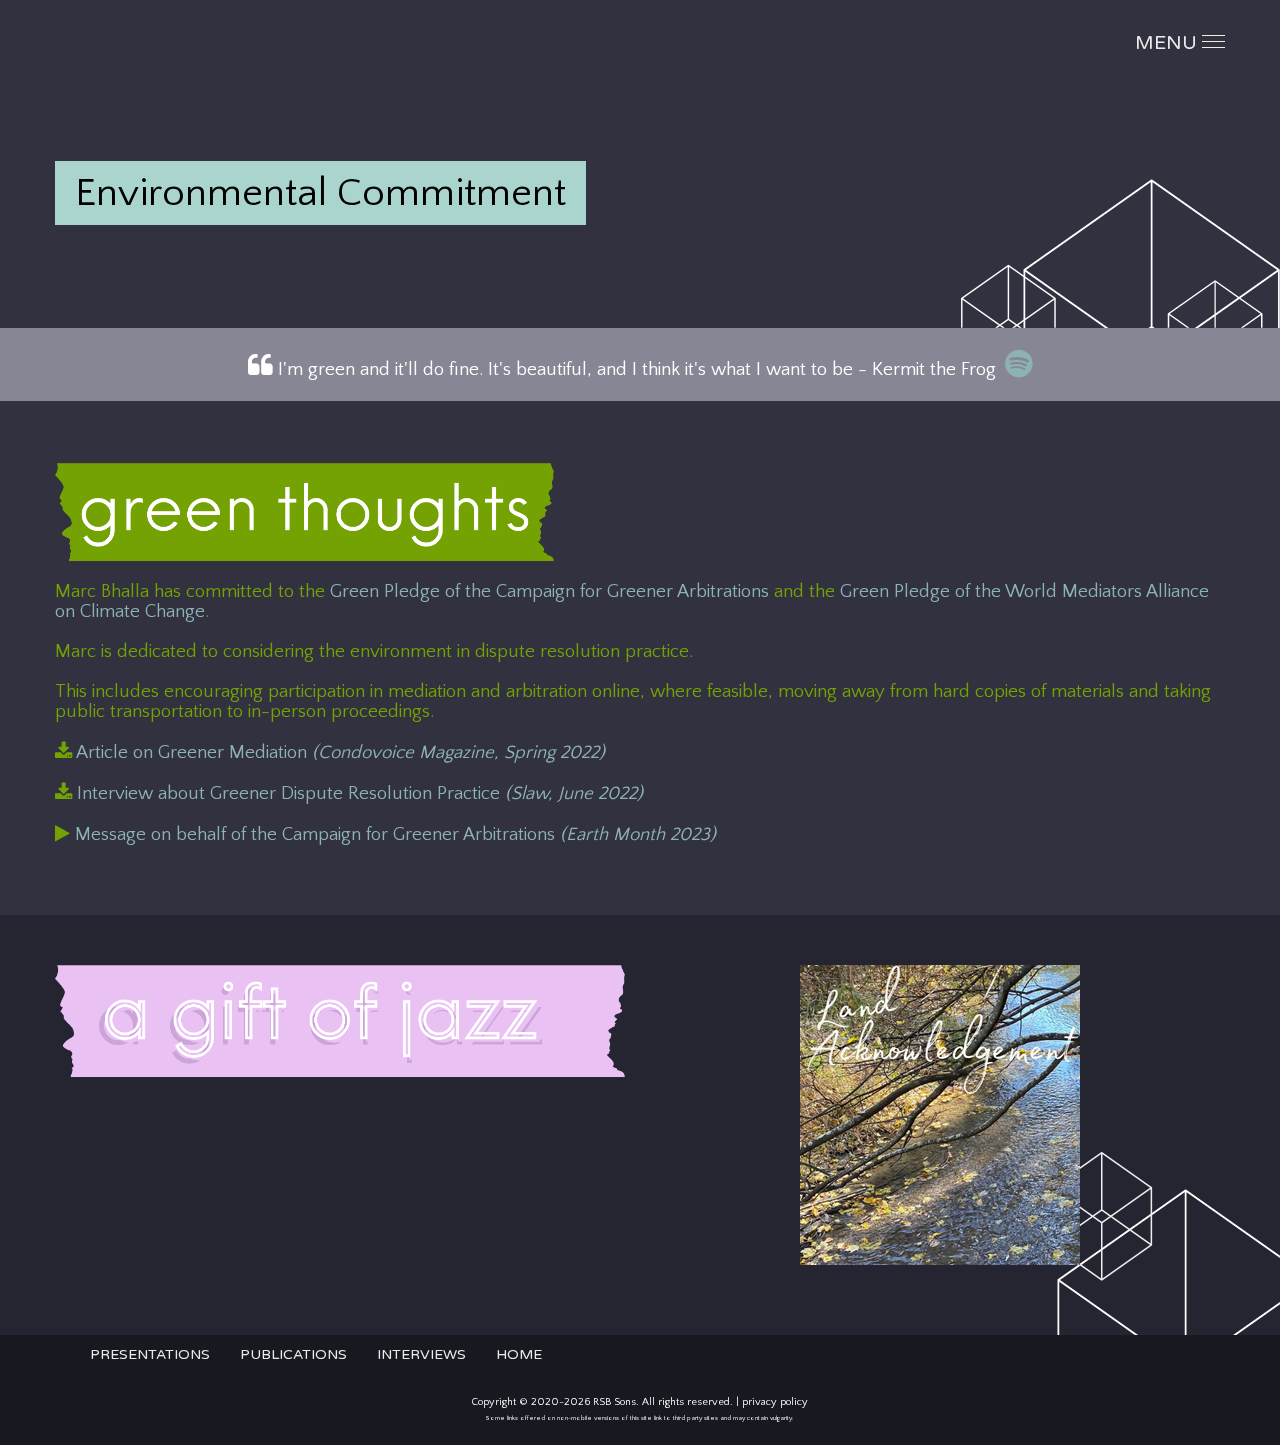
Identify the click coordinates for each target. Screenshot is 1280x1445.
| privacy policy (772, 1402)
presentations (150, 1354)
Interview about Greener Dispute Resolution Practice (360, 793)
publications (293, 1354)
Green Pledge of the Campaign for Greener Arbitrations (549, 591)
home (519, 1354)
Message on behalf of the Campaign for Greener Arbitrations (393, 834)
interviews (421, 1354)
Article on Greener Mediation (338, 752)
